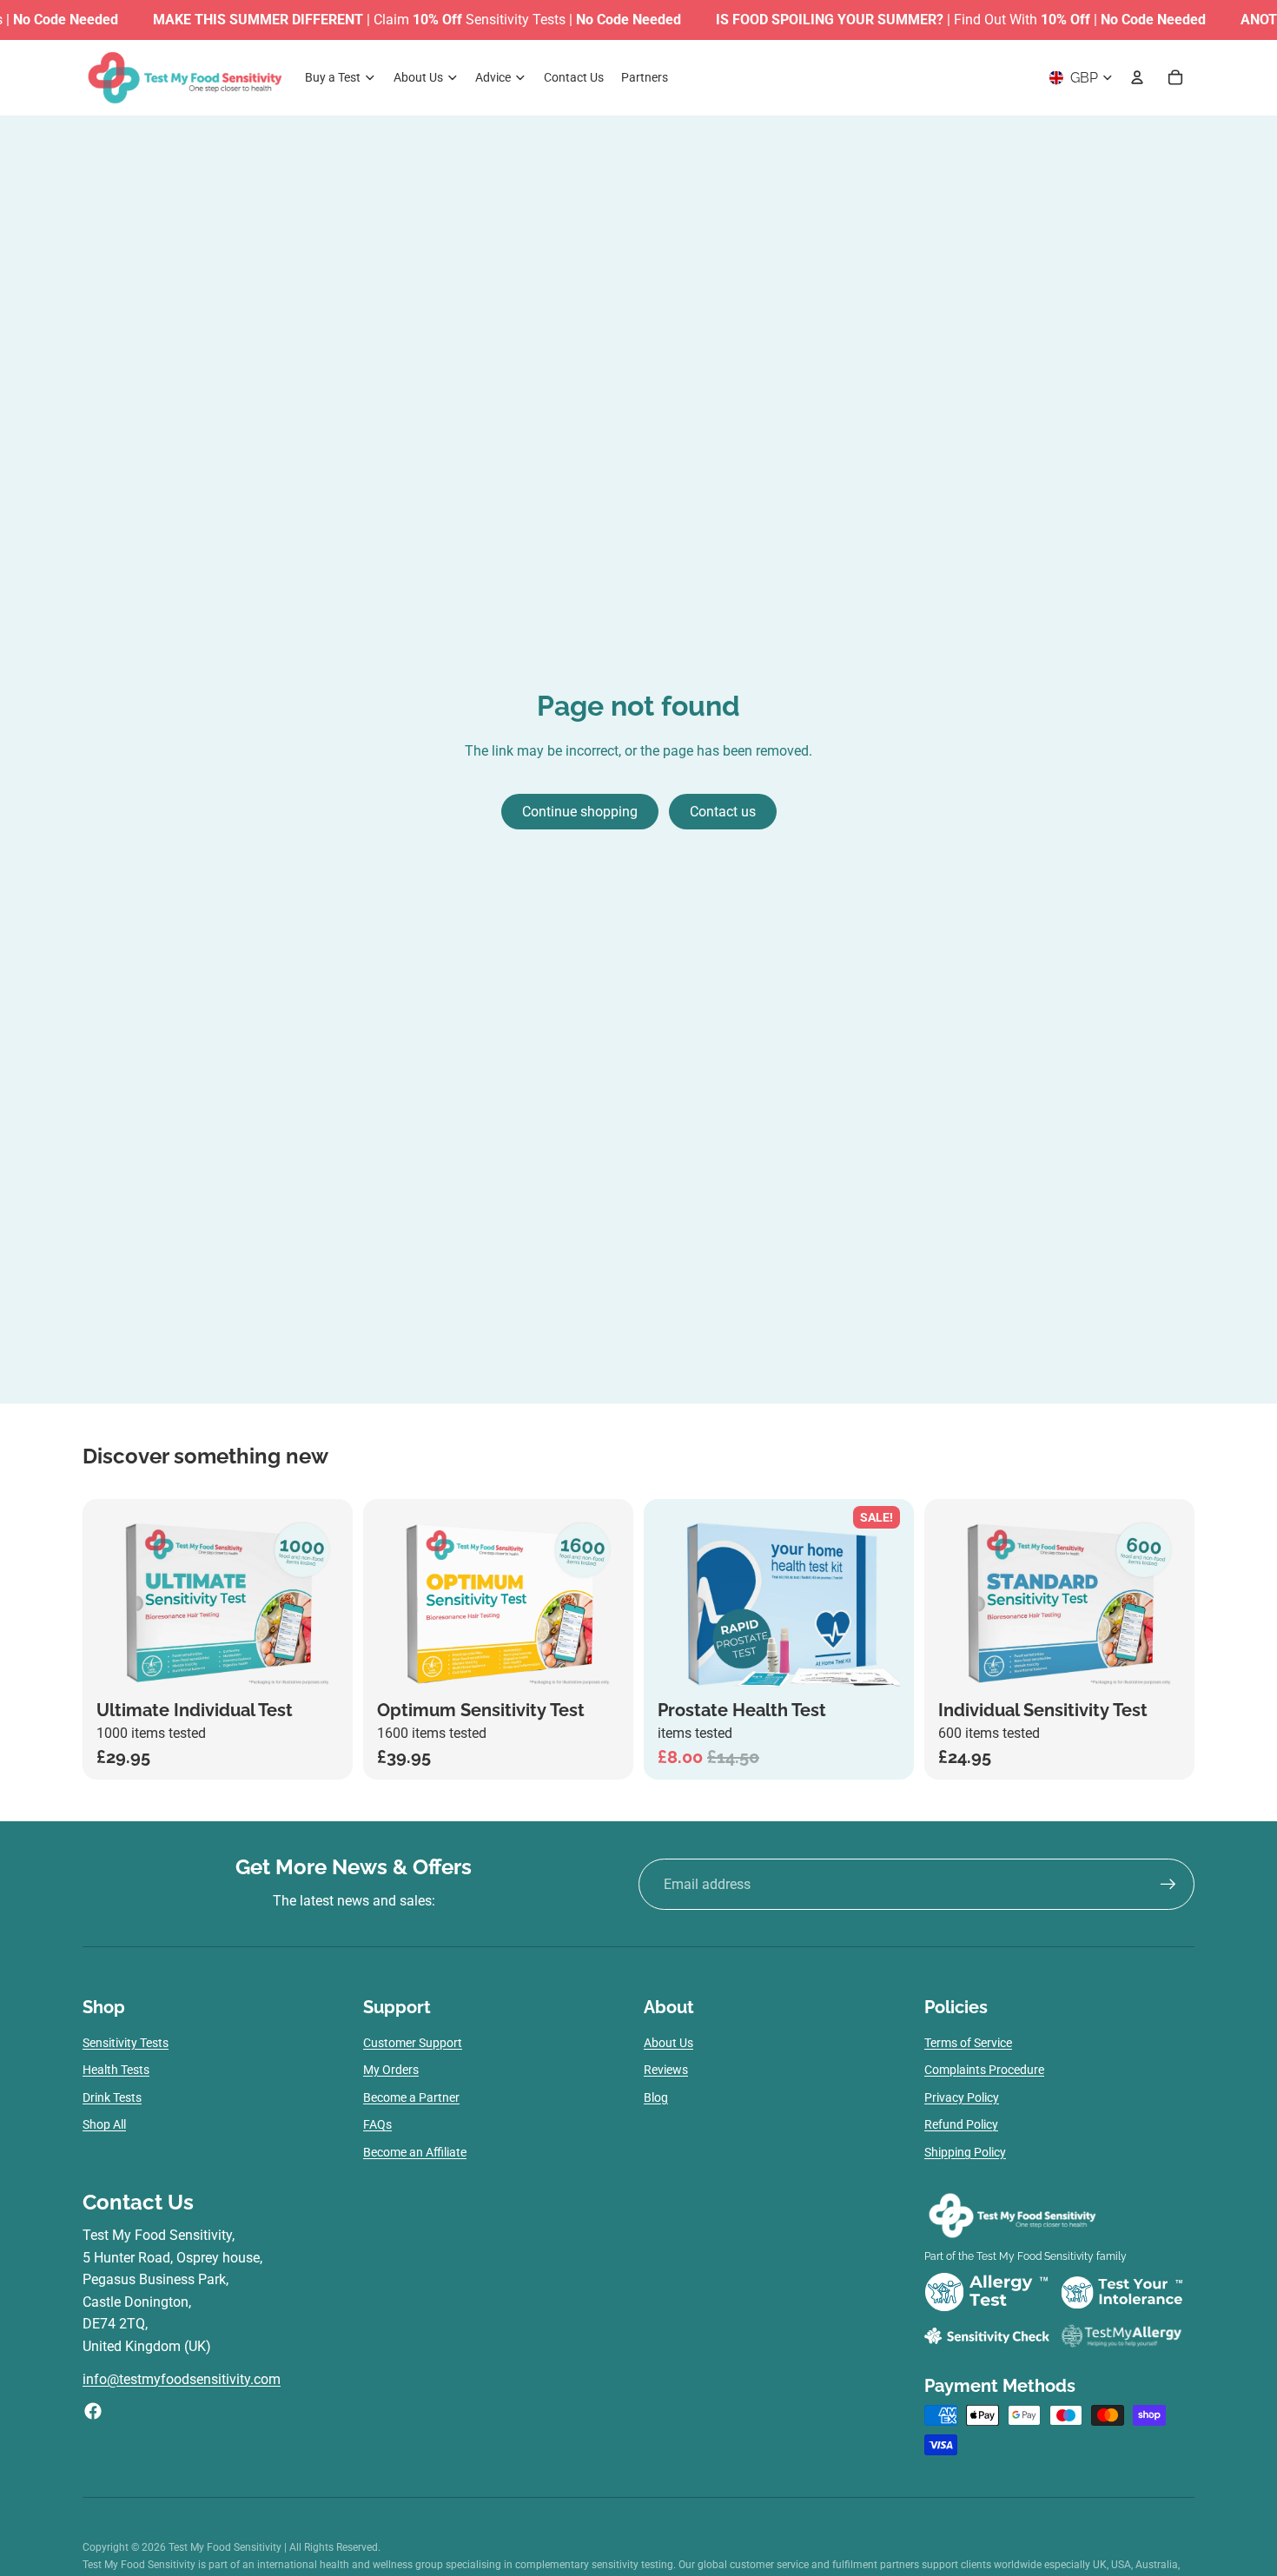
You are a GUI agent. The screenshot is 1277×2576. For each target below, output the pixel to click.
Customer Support (413, 2043)
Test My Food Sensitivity (226, 2547)
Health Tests (116, 2070)
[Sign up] (1168, 1885)
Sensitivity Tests (126, 2043)
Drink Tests (112, 2097)
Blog (656, 2097)
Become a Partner (411, 2097)
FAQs (377, 2124)
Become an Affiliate (415, 2152)
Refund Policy (961, 2124)
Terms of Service (968, 2043)
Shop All (104, 2124)
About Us (668, 2043)
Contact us (723, 812)
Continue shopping (580, 812)
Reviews (666, 2070)
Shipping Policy (965, 2152)
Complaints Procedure (984, 2070)
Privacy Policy (962, 2097)
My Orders (391, 2070)
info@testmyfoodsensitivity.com (182, 2379)
